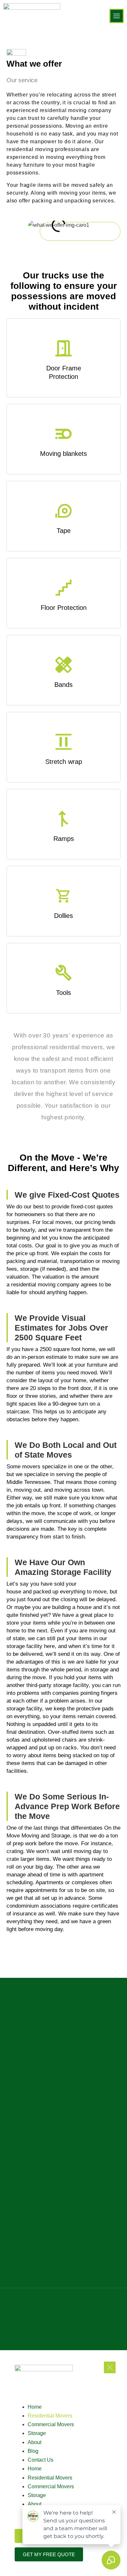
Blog (33, 2451)
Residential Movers (50, 2416)
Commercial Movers (51, 2424)
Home (35, 2407)
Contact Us (41, 2460)
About (35, 2442)
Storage (37, 2433)
